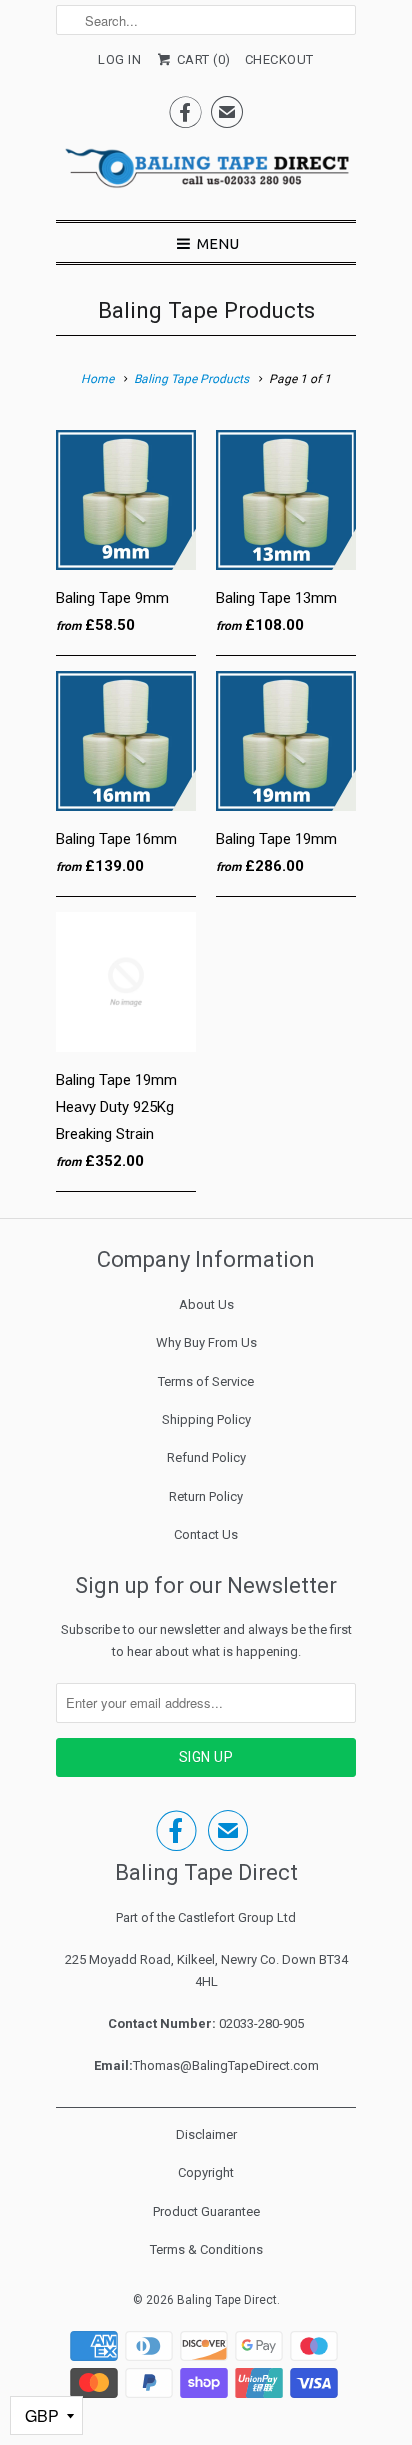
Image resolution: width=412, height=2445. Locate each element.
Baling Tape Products (206, 310)
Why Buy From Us (206, 1342)
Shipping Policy (206, 1419)
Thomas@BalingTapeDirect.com (226, 2065)
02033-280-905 (261, 2023)
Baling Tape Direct (227, 2300)
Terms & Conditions (206, 2249)
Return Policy (206, 1496)
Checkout (279, 59)
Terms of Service (206, 1381)
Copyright (206, 2172)
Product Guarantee (206, 2211)
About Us (206, 1304)
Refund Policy (206, 1457)
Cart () (202, 59)
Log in (119, 59)
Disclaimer (206, 2134)
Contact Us (206, 1534)
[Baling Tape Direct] (206, 173)
